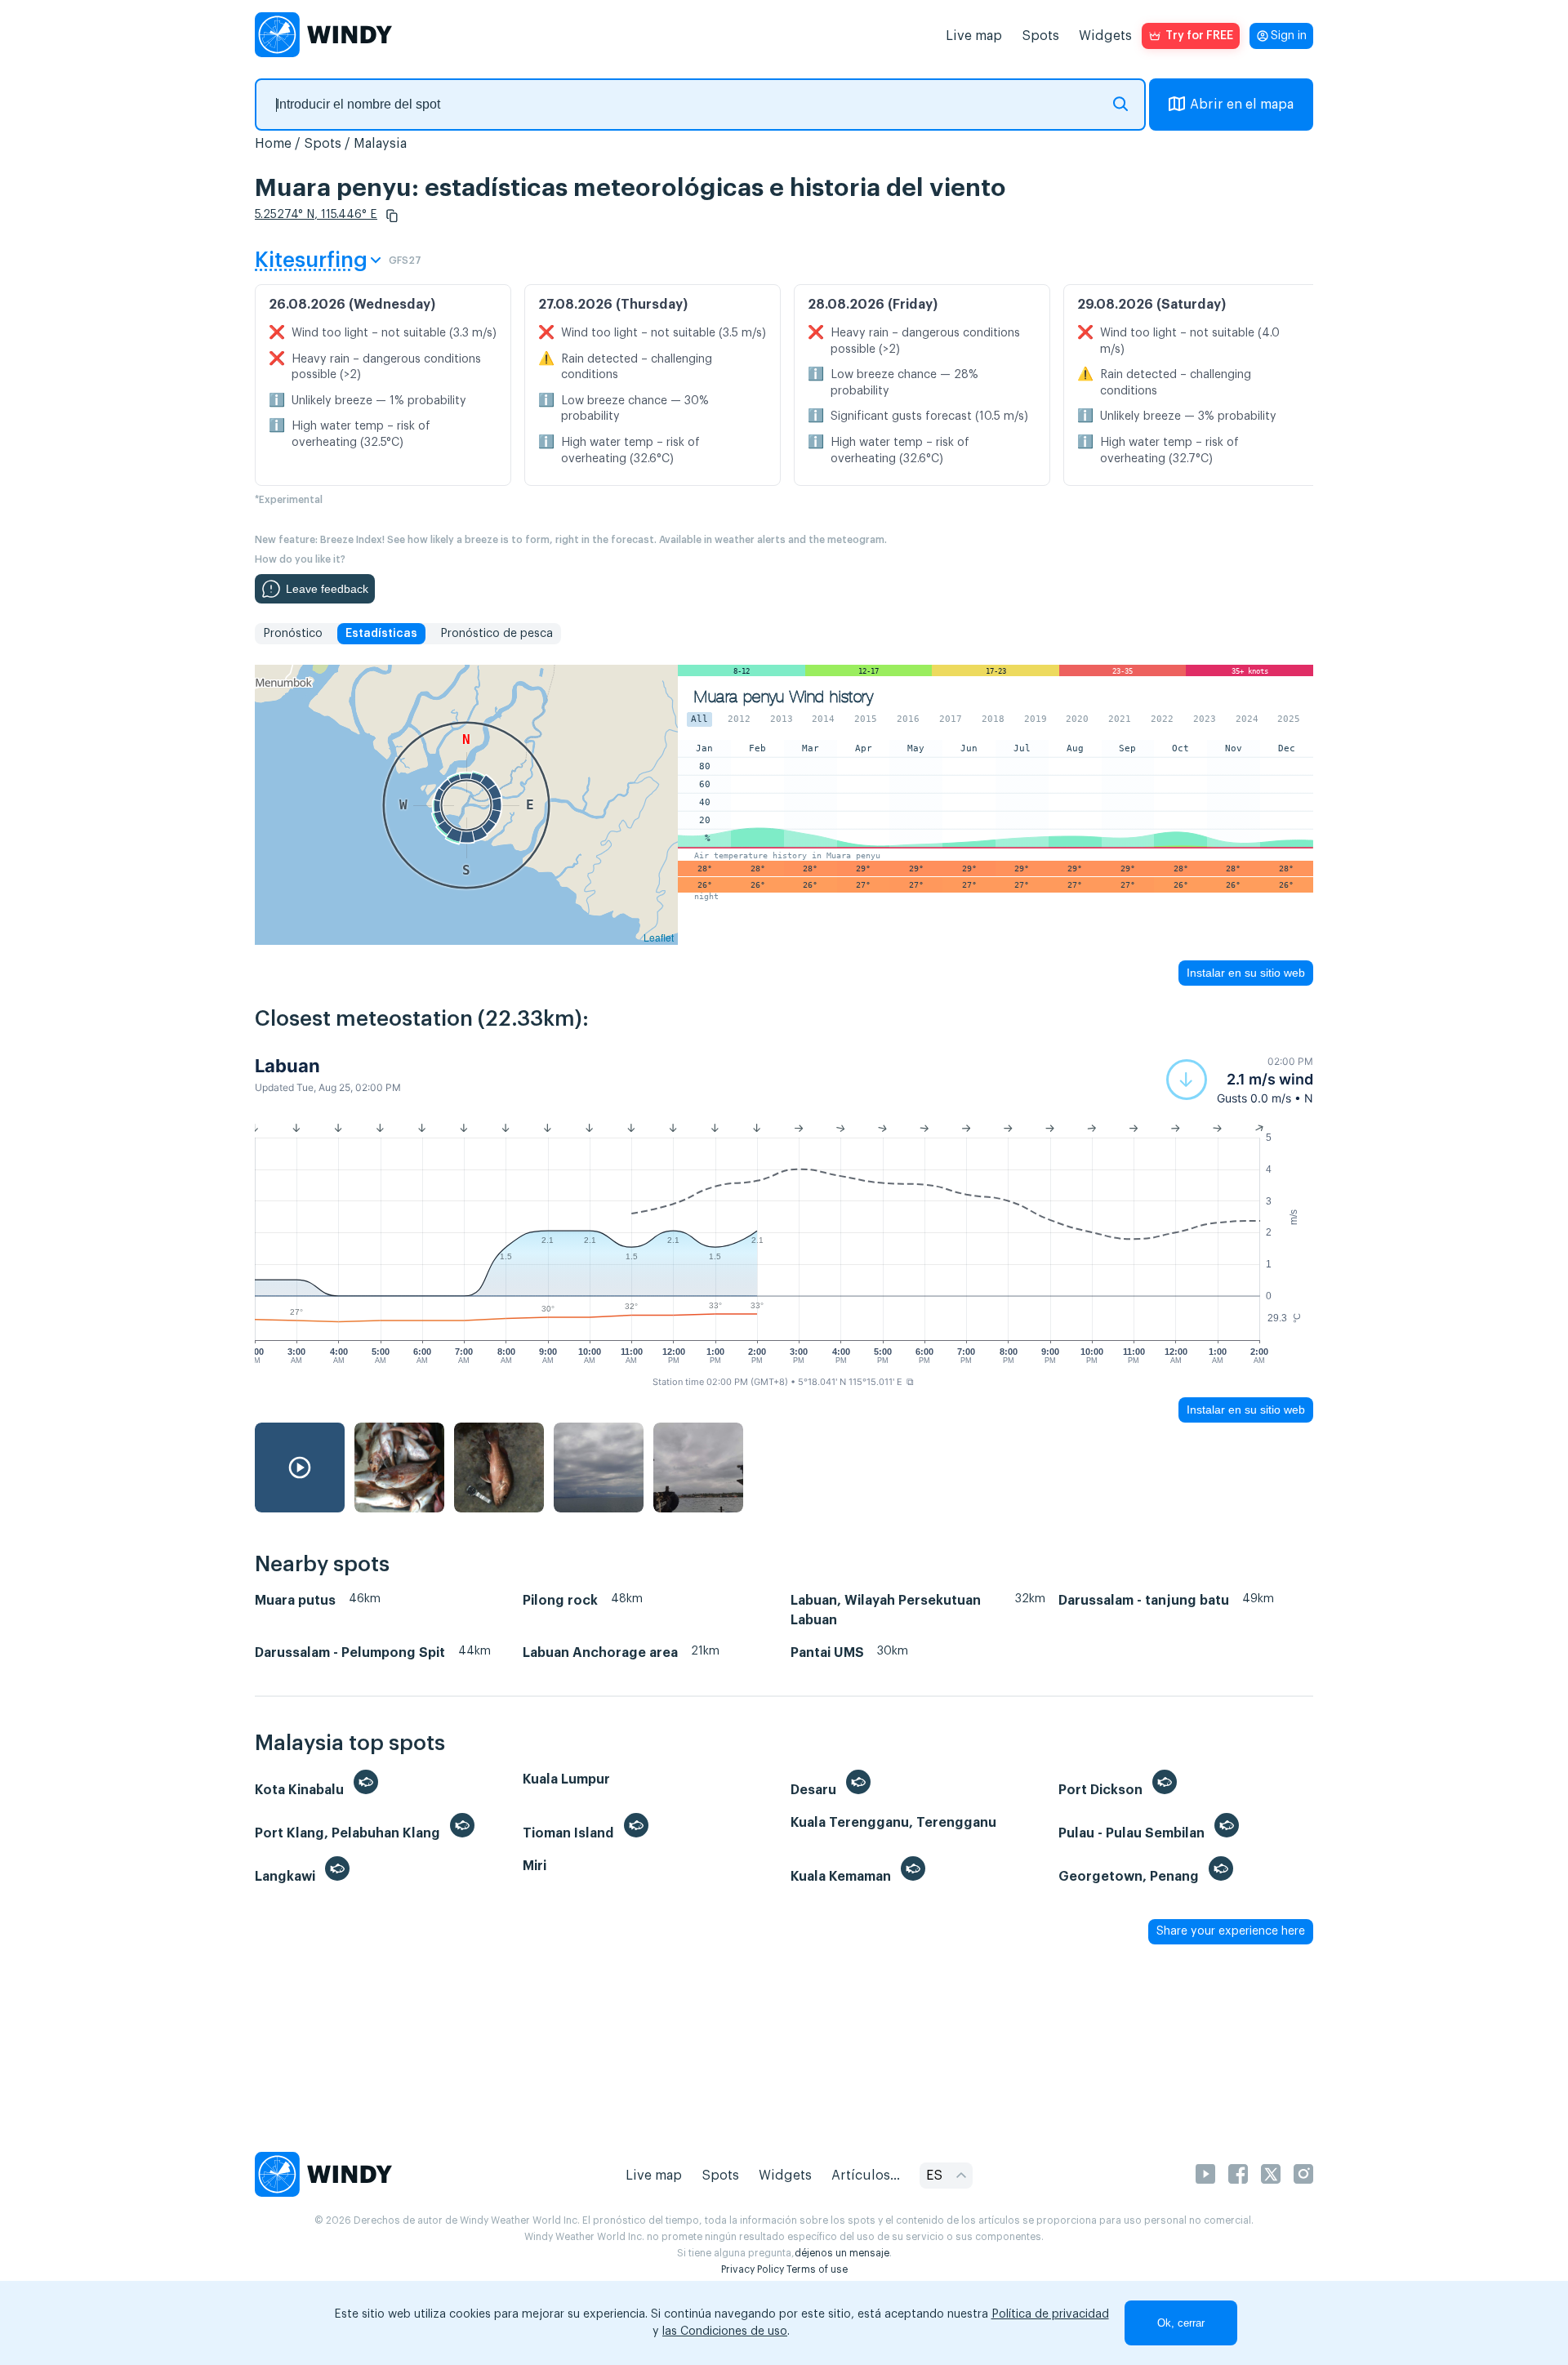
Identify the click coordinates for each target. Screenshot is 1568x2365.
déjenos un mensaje (842, 2253)
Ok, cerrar (1181, 2323)
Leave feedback (327, 589)
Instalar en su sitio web (1246, 973)
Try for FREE (1199, 36)
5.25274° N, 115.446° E (316, 215)
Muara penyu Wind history (784, 697)
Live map (974, 36)
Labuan (287, 1066)
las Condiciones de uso (725, 2332)
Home (273, 144)
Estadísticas (381, 634)
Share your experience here (1231, 1931)
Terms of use (817, 2269)
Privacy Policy (753, 2269)
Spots (1040, 36)
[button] (392, 216)
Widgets (1105, 36)
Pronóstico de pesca (497, 634)
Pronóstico (293, 634)
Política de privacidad (1050, 2314)
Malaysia (380, 144)
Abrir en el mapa (1242, 105)
